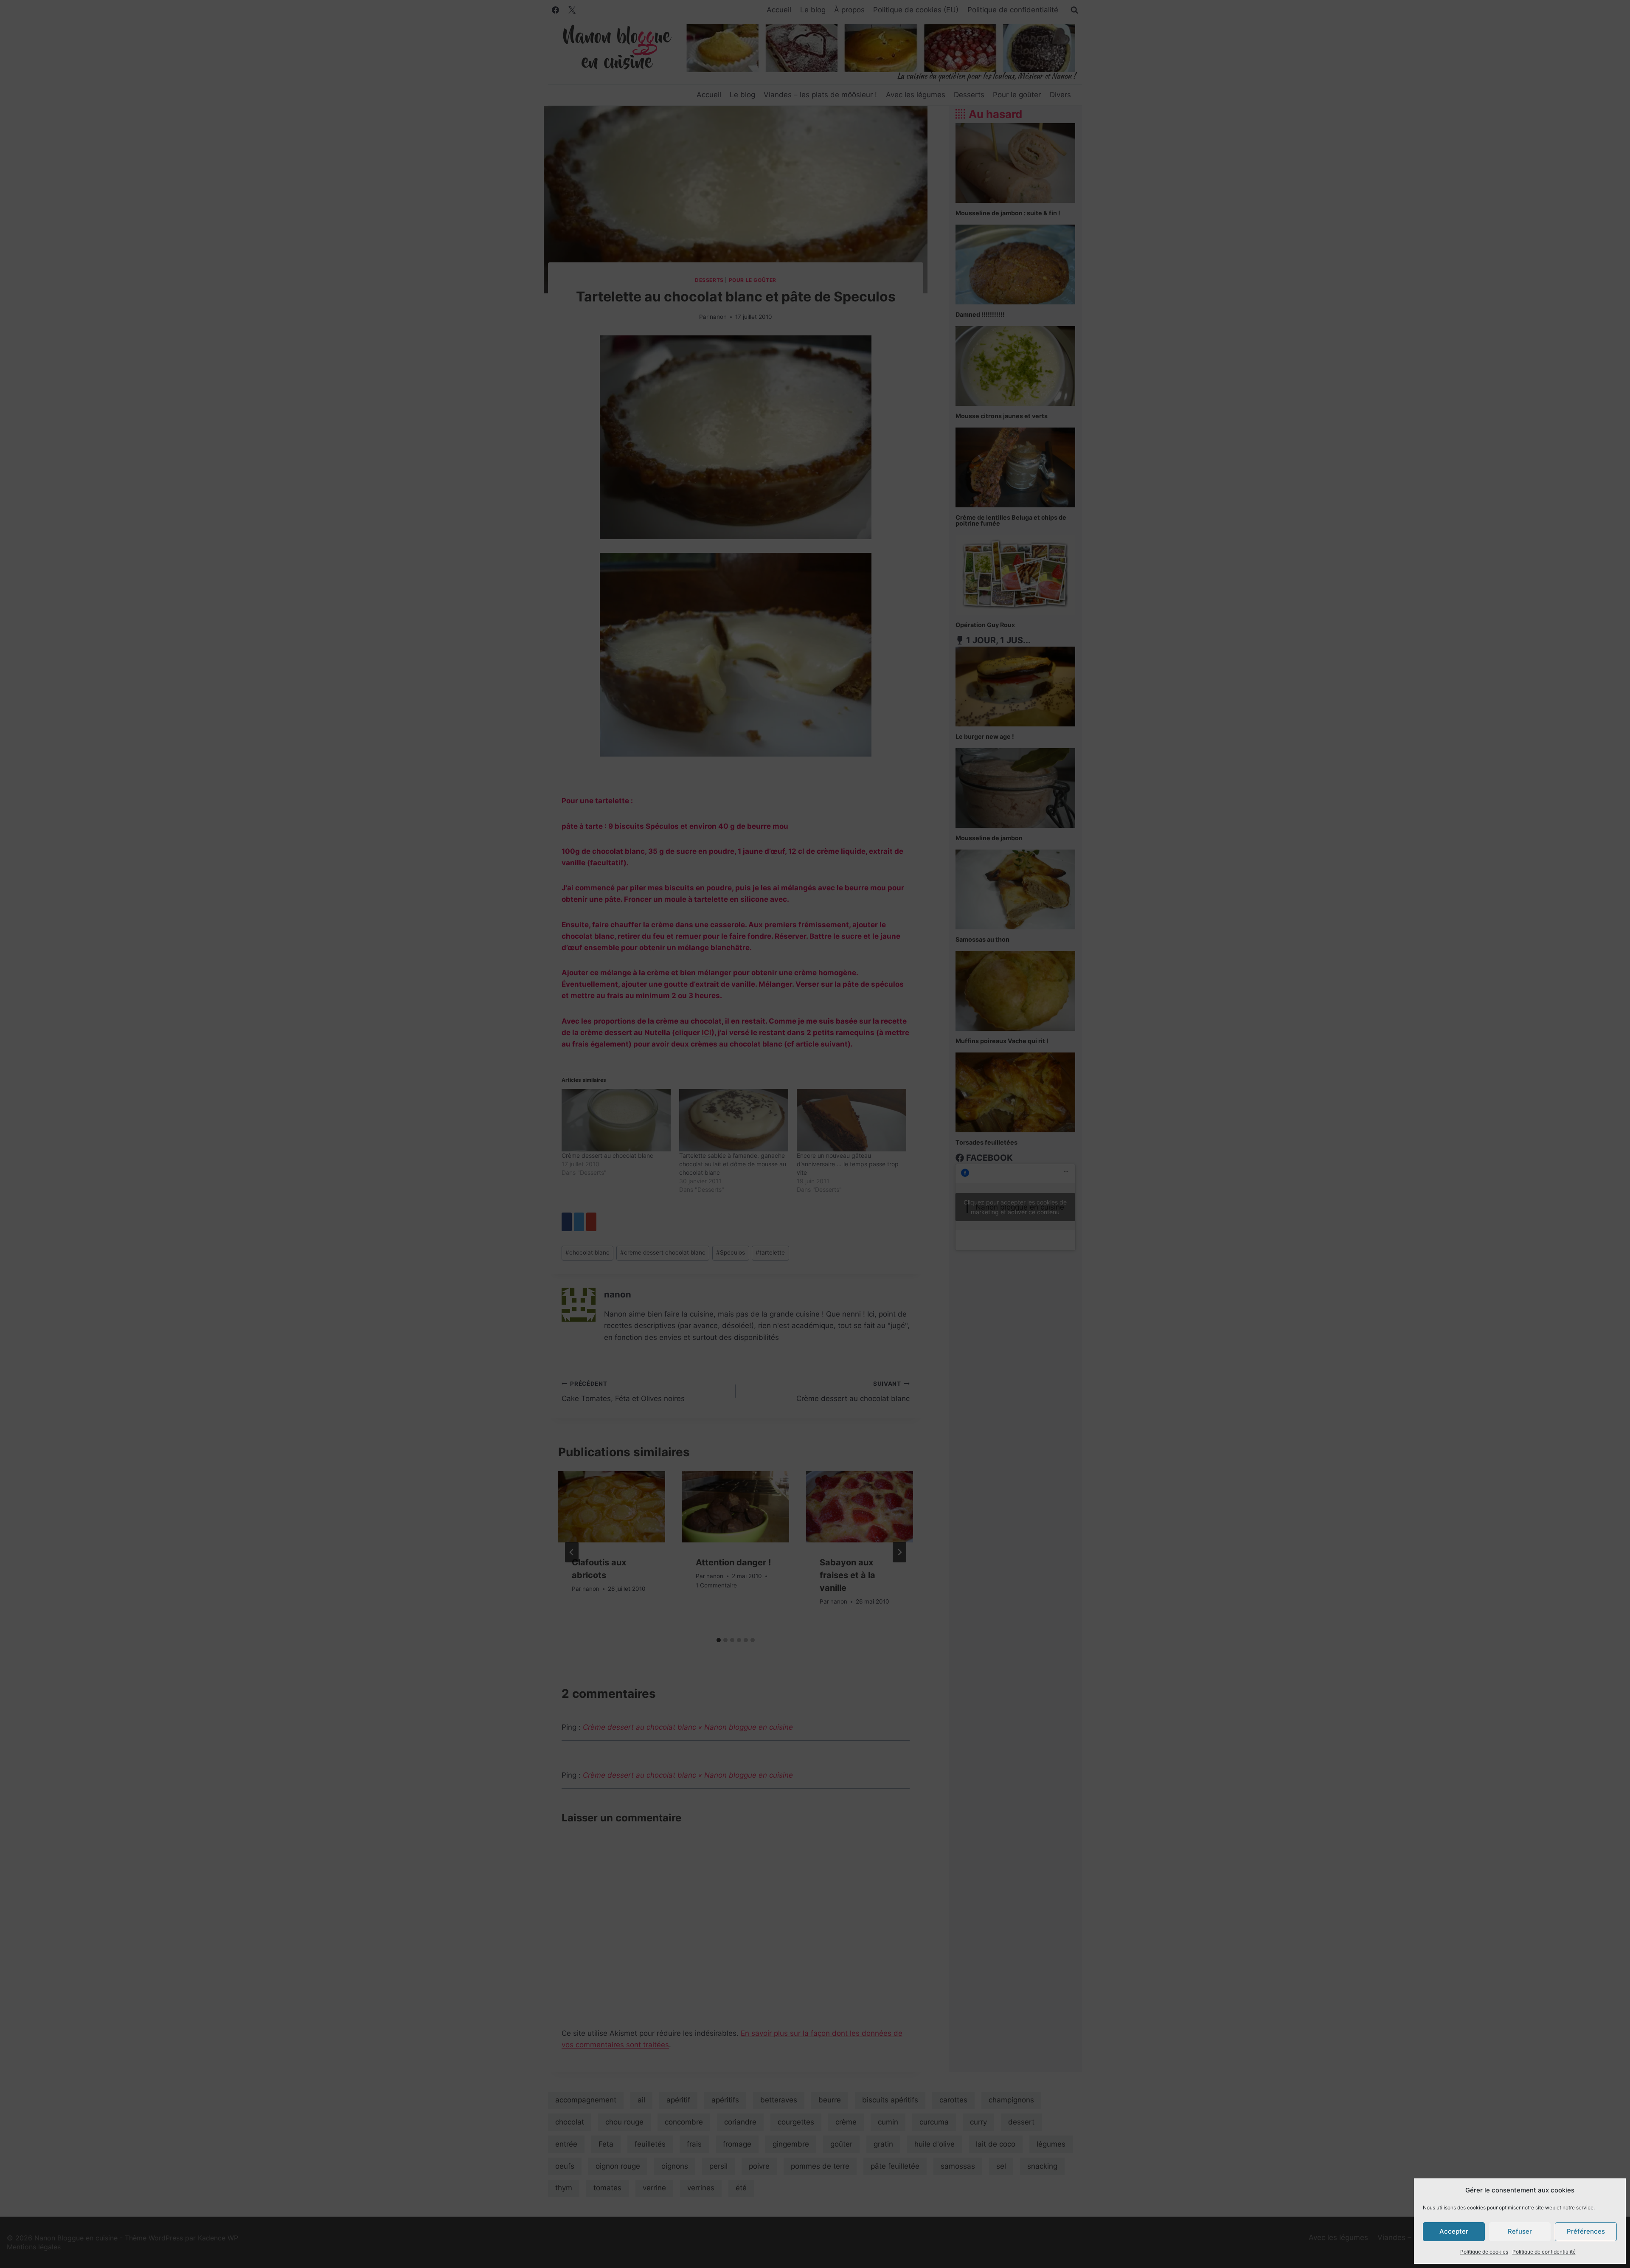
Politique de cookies (1484, 2252)
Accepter (1454, 2231)
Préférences (1586, 2231)
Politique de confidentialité (1544, 2252)
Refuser (1520, 2231)
